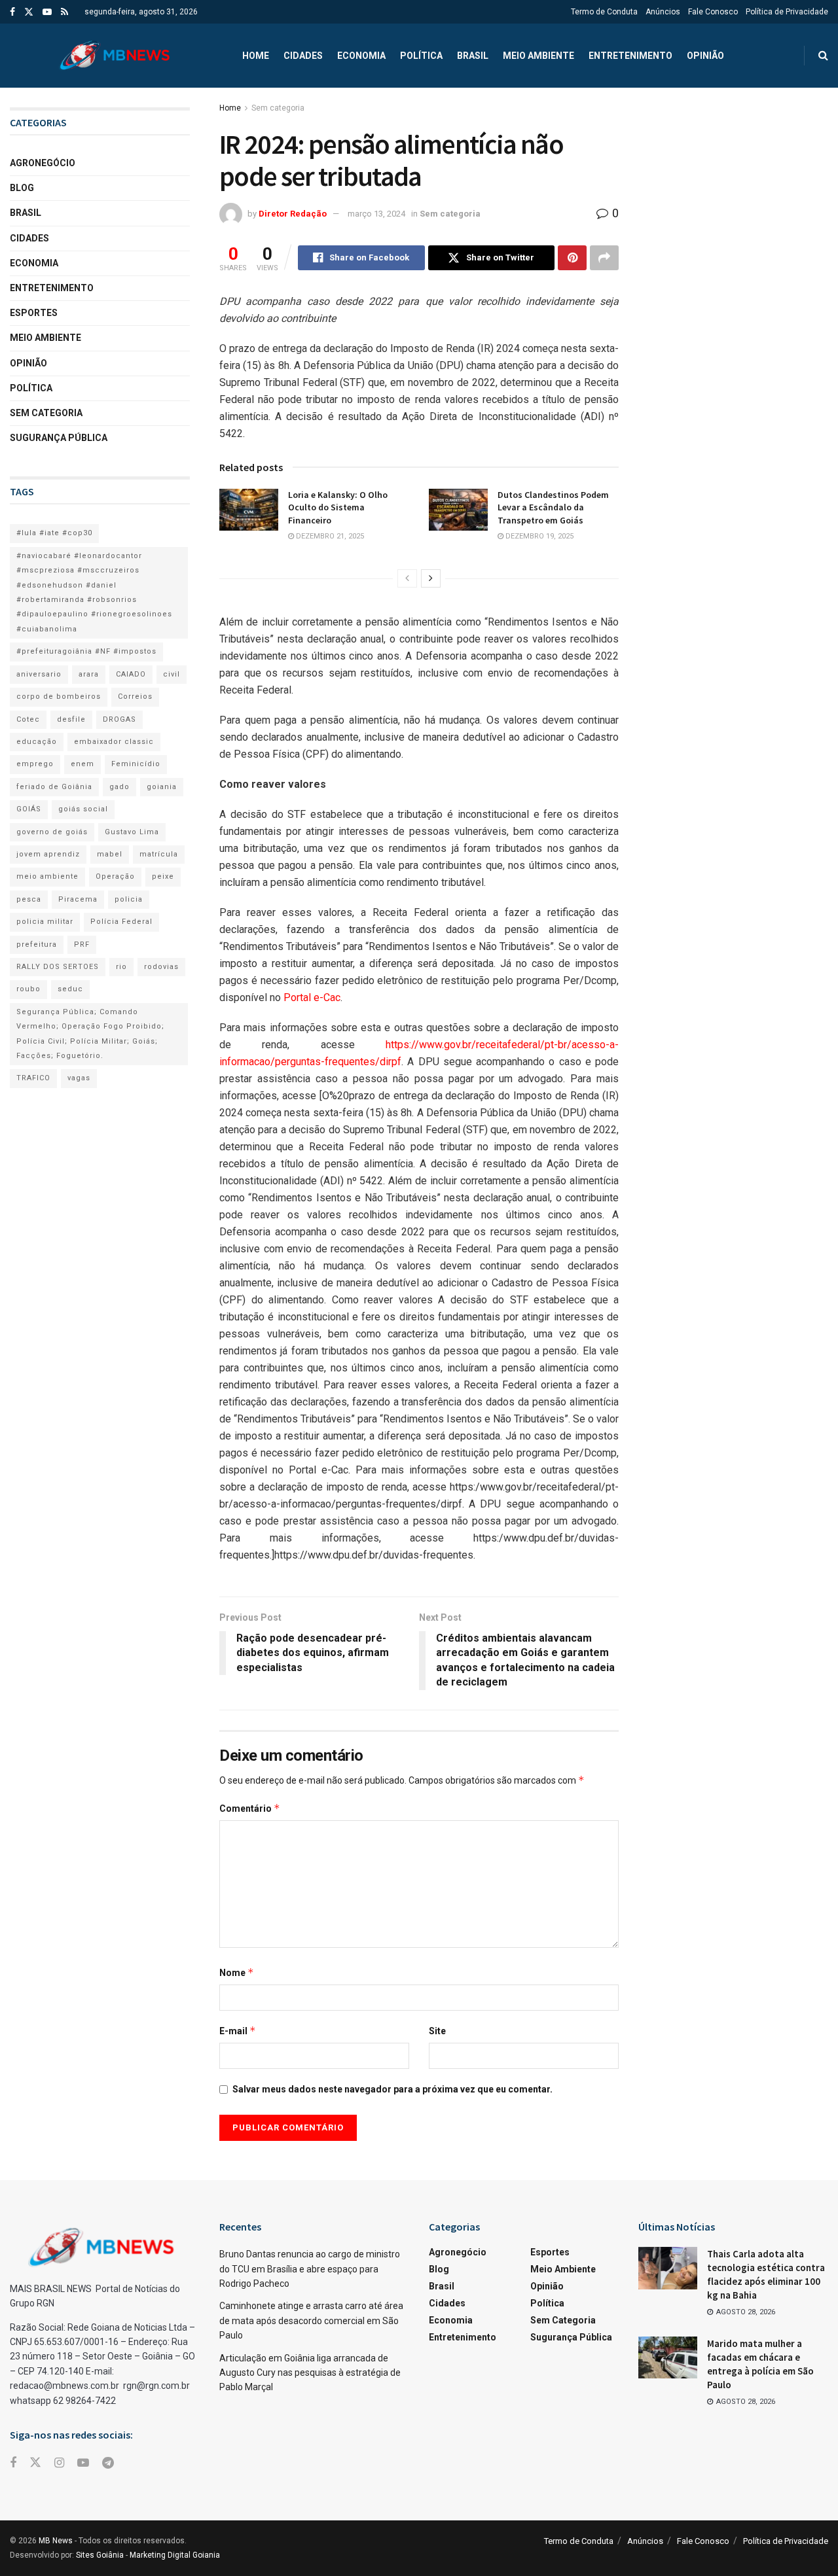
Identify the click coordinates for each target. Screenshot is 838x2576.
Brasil (473, 56)
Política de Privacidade (787, 12)
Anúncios (663, 12)
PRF (82, 944)
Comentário (250, 1808)
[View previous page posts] (407, 578)
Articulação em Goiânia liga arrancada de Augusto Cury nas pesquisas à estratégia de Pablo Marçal (310, 2373)
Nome (237, 1972)
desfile (71, 719)
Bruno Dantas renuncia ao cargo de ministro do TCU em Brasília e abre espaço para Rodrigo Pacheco (310, 2269)
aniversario (39, 674)
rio (121, 967)
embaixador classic (114, 742)
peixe (163, 876)
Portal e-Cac (312, 997)
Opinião (705, 56)
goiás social (83, 809)
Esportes (34, 313)
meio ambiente (47, 876)
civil (172, 674)
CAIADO (131, 674)
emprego (35, 764)
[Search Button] (823, 56)
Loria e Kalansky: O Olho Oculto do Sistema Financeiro (338, 507)
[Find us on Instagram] (59, 2463)
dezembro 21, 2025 (329, 536)
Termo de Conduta (604, 12)
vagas (79, 1078)
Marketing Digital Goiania (175, 2555)
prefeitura (37, 944)
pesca (29, 899)
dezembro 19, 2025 (538, 536)
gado (119, 787)
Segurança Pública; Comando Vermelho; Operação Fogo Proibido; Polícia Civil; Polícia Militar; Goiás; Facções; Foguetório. (90, 1034)
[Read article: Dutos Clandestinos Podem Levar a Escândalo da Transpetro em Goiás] (458, 510)
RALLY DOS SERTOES (58, 967)
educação (37, 742)
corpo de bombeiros (59, 697)
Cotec (28, 719)
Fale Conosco (713, 12)
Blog (22, 188)
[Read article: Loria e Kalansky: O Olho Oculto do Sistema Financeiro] (249, 510)
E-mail (238, 2031)
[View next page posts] (431, 578)
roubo (28, 989)
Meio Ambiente (538, 56)
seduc (70, 989)
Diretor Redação (293, 214)
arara (89, 674)
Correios (135, 697)
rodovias (161, 967)
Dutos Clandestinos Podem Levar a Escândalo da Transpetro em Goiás (553, 507)
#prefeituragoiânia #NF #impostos (86, 651)
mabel (110, 854)
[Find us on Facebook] (12, 12)
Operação (115, 876)
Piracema (78, 899)
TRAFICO (33, 1078)
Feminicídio (136, 764)
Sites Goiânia (100, 2555)
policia (129, 899)
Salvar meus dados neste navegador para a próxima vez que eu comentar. (392, 2089)
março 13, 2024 (376, 214)
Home (256, 56)
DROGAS (119, 719)
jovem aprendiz (48, 854)
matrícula (159, 854)
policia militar (45, 922)
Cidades (303, 56)
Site (437, 2031)
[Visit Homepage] (115, 56)
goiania (162, 787)
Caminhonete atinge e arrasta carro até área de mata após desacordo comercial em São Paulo (311, 2320)
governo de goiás (52, 832)
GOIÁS (29, 809)
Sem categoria (278, 108)
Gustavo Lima (132, 832)
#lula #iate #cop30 (54, 533)
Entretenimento (630, 56)
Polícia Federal (121, 922)
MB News (56, 2541)
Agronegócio (43, 163)
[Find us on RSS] (64, 12)
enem (82, 764)
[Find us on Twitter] (29, 12)
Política (421, 56)
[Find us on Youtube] (47, 12)
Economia (361, 56)
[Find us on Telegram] (108, 2463)
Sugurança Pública (59, 438)
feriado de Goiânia (54, 787)
